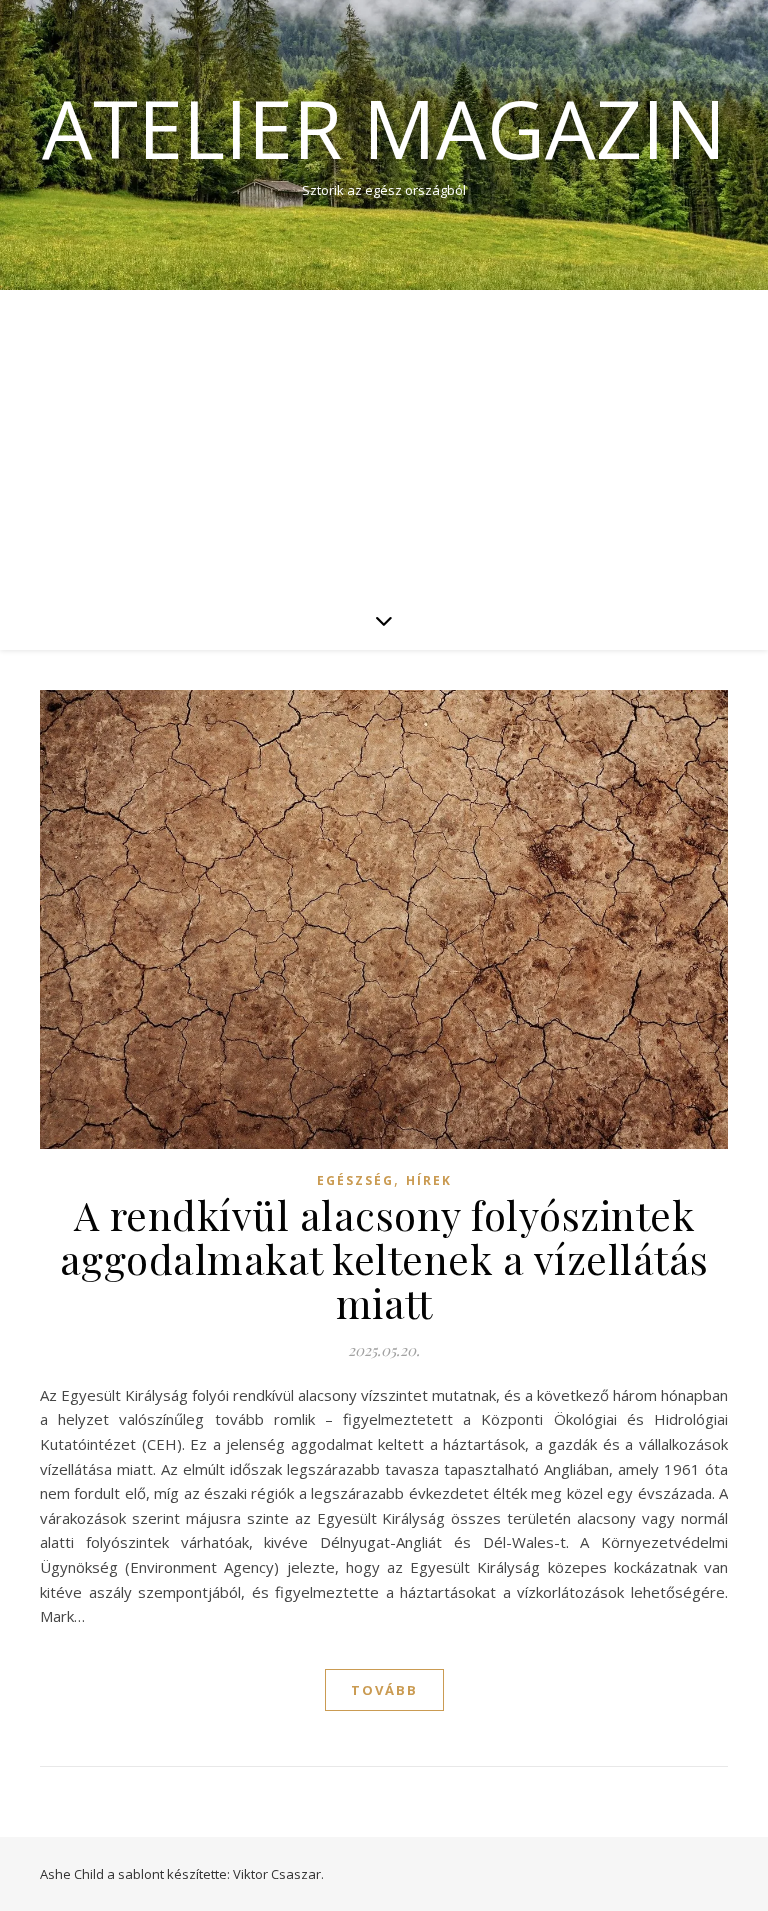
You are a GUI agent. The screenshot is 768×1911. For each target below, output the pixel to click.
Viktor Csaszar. (278, 1874)
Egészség (355, 1180)
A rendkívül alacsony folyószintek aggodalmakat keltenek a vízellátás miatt (384, 1258)
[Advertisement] (384, 440)
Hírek (429, 1180)
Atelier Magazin (384, 128)
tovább (384, 1690)
